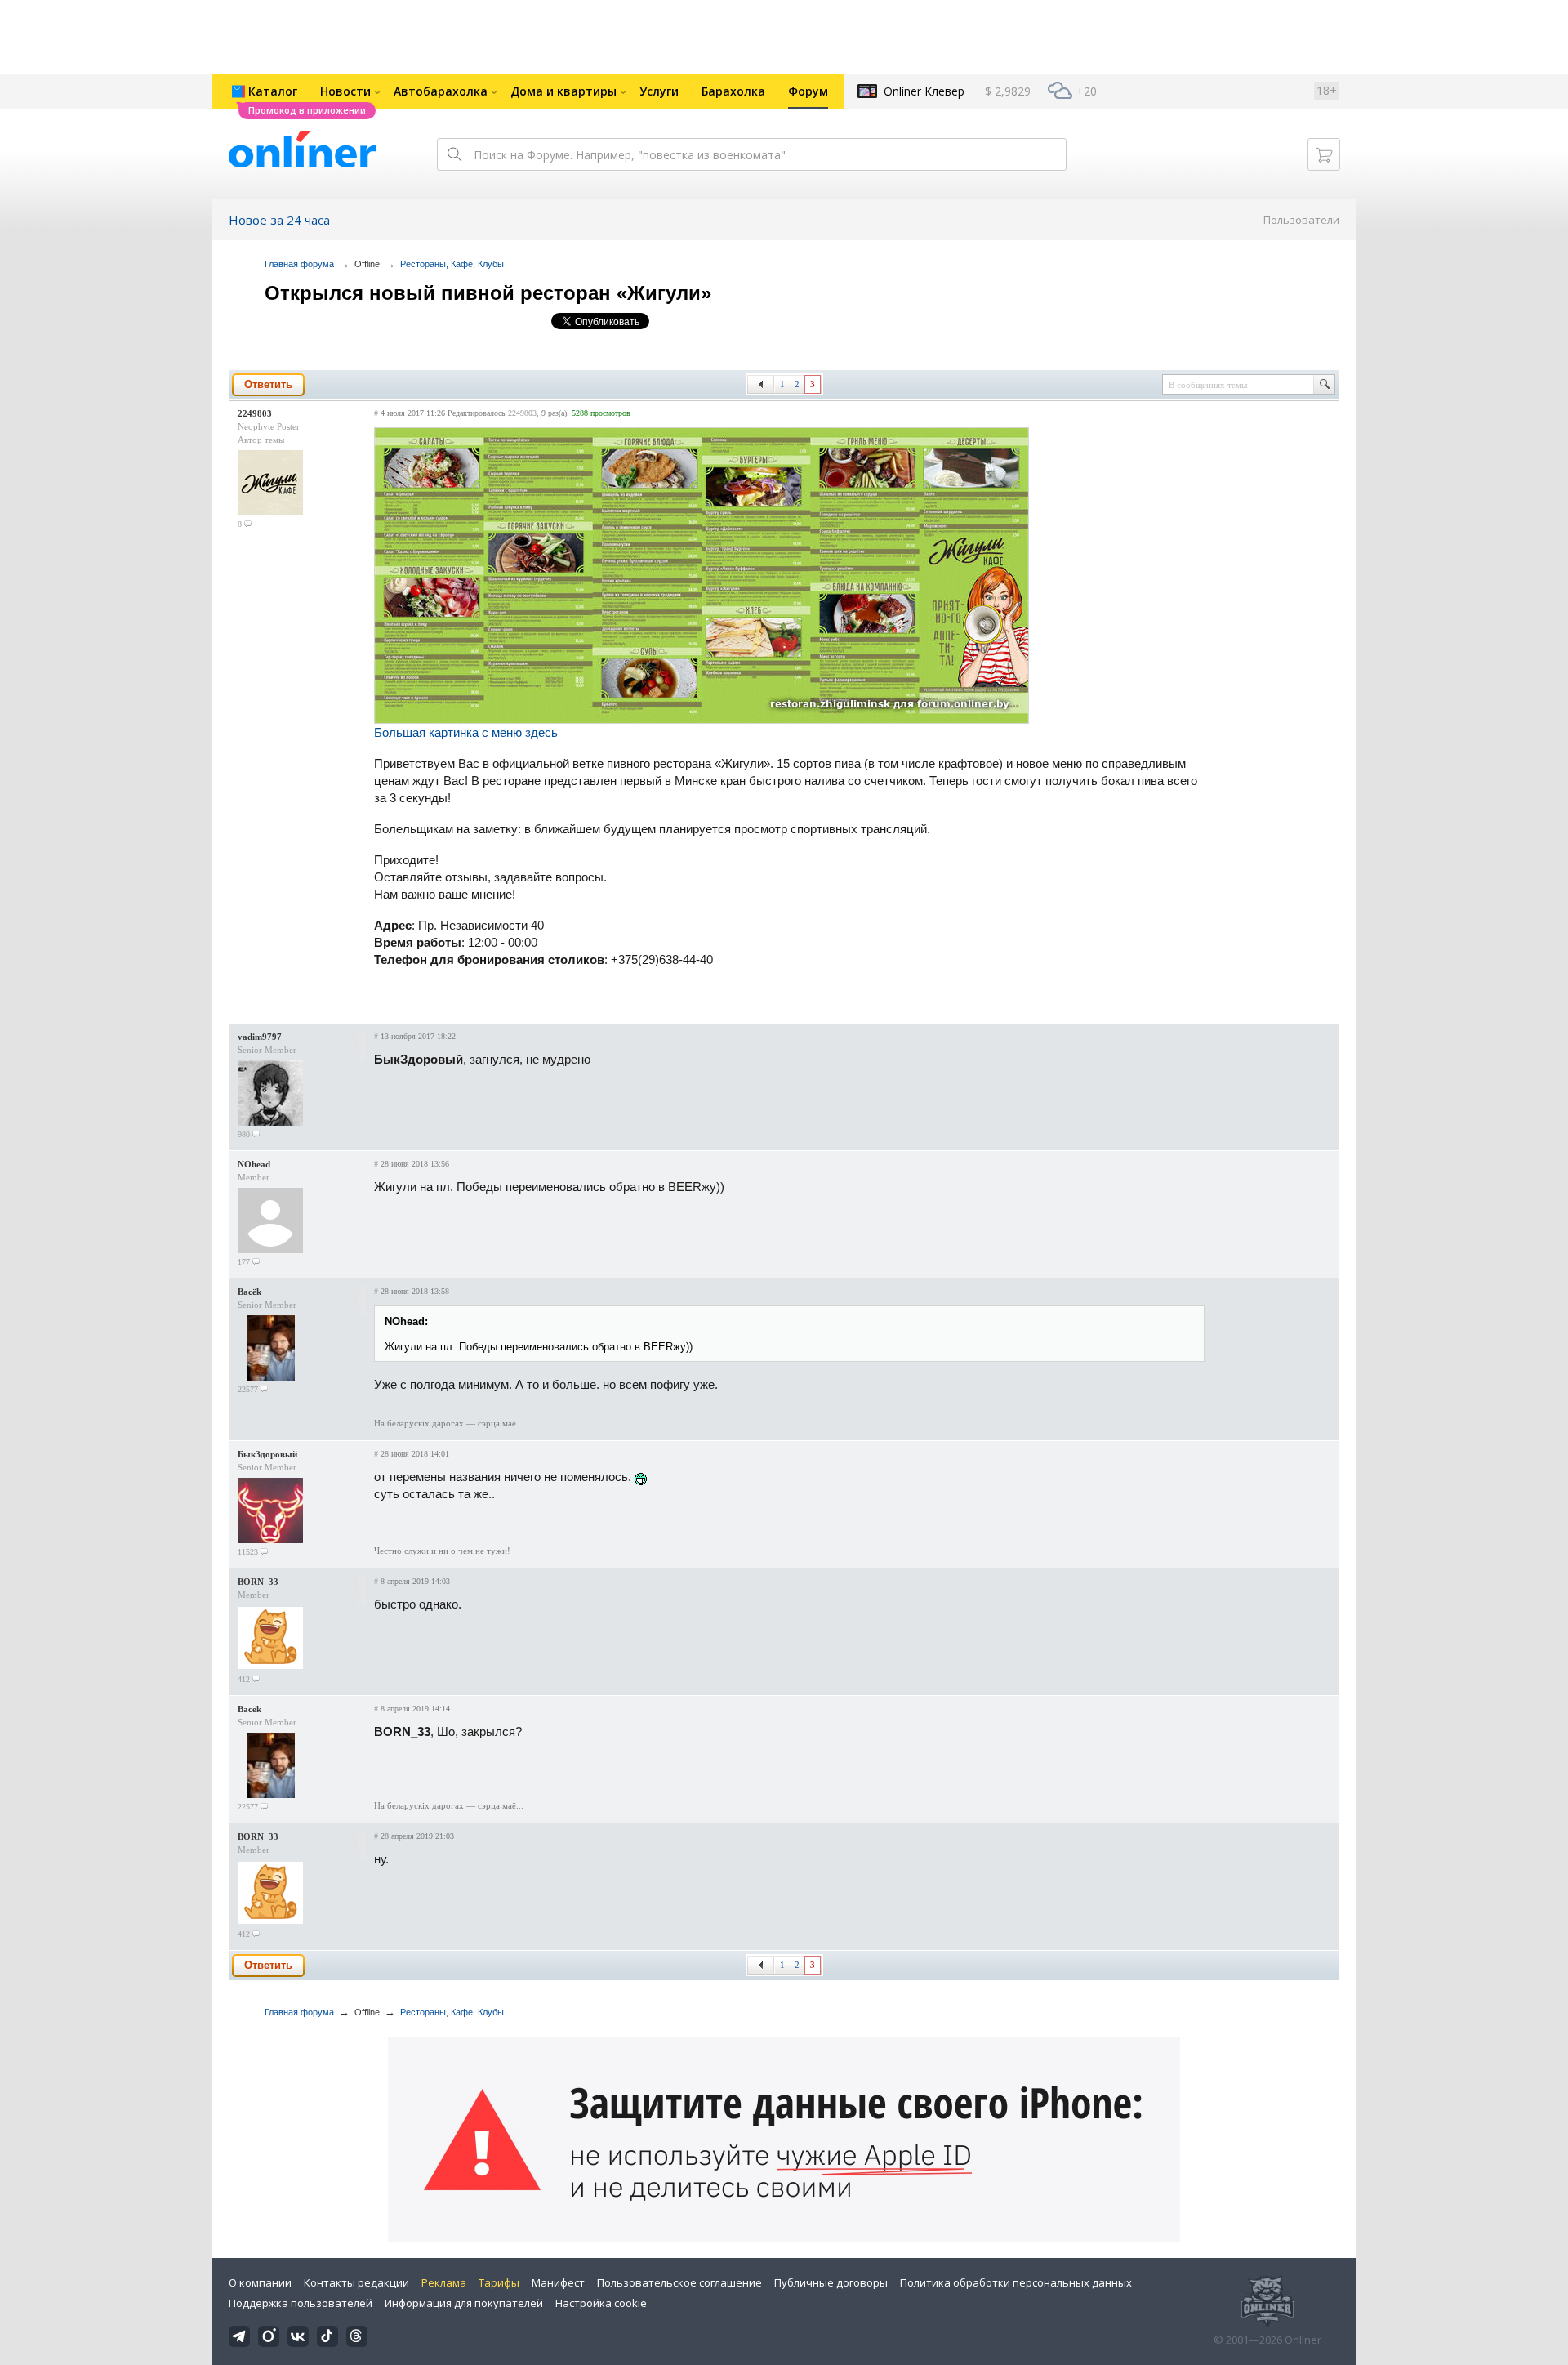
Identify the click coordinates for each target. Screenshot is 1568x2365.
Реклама (444, 2282)
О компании (260, 2282)
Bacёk (249, 1292)
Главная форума (299, 264)
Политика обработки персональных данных (1016, 2282)
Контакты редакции (356, 2282)
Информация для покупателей (464, 2303)
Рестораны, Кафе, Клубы (452, 264)
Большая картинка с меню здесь (466, 732)
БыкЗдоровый (267, 1454)
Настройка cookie (601, 2303)
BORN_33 (258, 1582)
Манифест (558, 2282)
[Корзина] (1324, 154)
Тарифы (499, 2282)
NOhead (254, 1164)
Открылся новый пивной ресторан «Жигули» (488, 293)
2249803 (255, 413)
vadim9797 (260, 1037)
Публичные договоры (831, 2282)
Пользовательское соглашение (679, 2282)
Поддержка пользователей (301, 2303)
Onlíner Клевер (924, 91)
